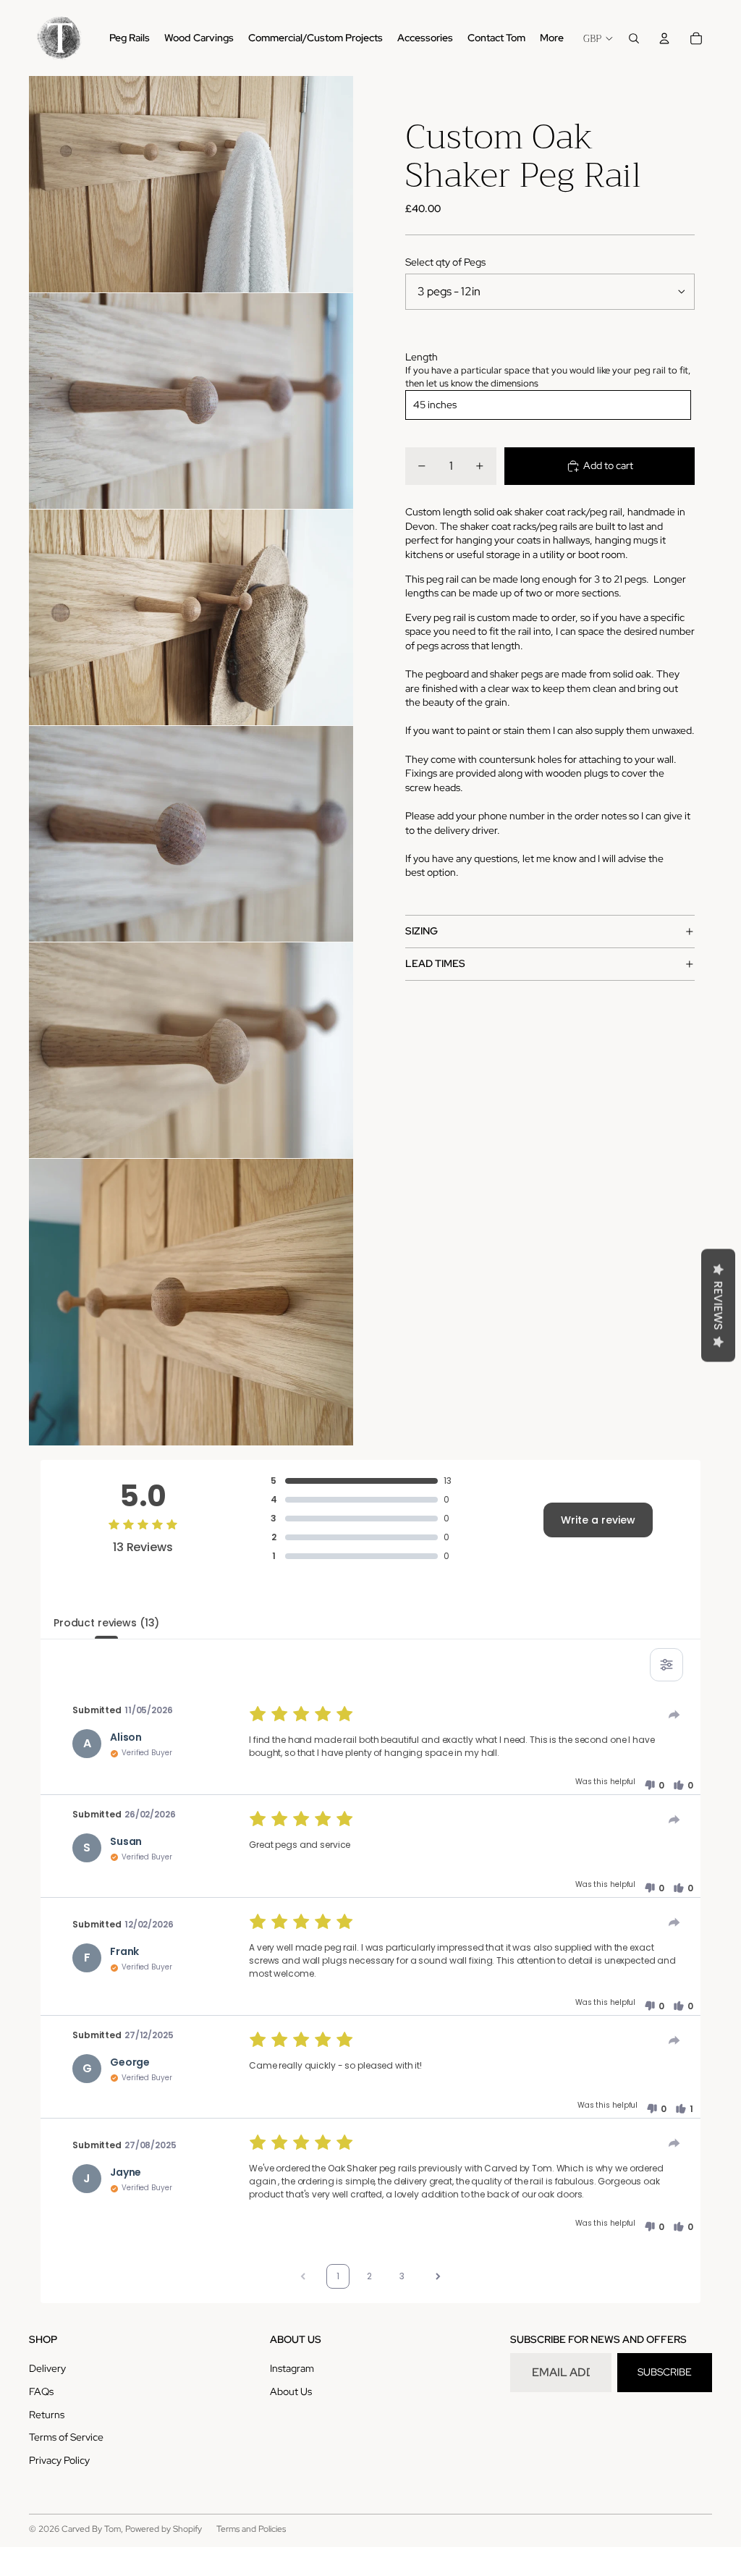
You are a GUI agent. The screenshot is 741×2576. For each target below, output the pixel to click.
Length (422, 357)
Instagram (292, 2368)
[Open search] (634, 38)
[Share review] (674, 1715)
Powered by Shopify (164, 2529)
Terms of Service (66, 2437)
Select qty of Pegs (445, 262)
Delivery (47, 2368)
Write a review (598, 1520)
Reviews (718, 1305)
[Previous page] (303, 2276)
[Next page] (438, 2276)
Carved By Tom (91, 2529)
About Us (291, 2391)
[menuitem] (552, 38)
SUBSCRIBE (665, 2372)
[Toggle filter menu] (666, 1665)
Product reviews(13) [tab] (106, 1623)
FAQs (41, 2391)
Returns (47, 2415)
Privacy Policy (59, 2460)
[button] (654, 1786)
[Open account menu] (664, 38)
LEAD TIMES (435, 963)
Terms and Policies (251, 2529)
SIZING (422, 931)
